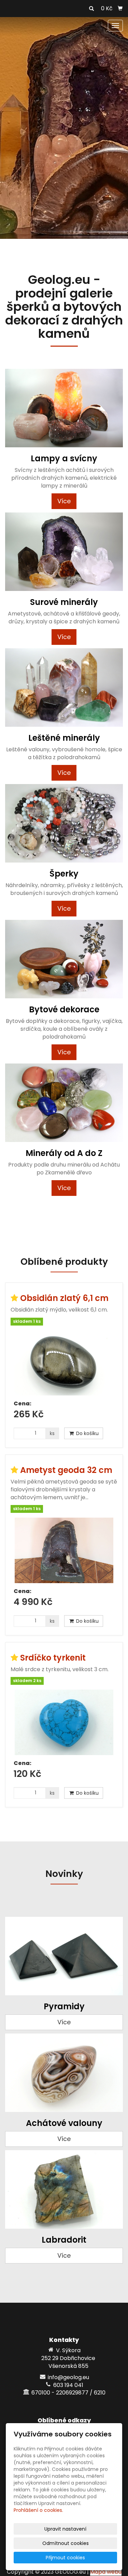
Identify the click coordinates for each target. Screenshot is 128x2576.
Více (64, 501)
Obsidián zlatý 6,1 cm (64, 1298)
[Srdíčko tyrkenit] (64, 1722)
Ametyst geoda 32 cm (66, 1470)
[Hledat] (91, 9)
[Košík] (120, 9)
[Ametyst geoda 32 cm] (64, 1550)
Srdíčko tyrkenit (53, 1658)
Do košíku (87, 1433)
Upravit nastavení (65, 2529)
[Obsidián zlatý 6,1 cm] (64, 1363)
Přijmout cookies (65, 2558)
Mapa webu (106, 2572)
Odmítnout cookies (66, 2543)
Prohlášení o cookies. (38, 2510)
